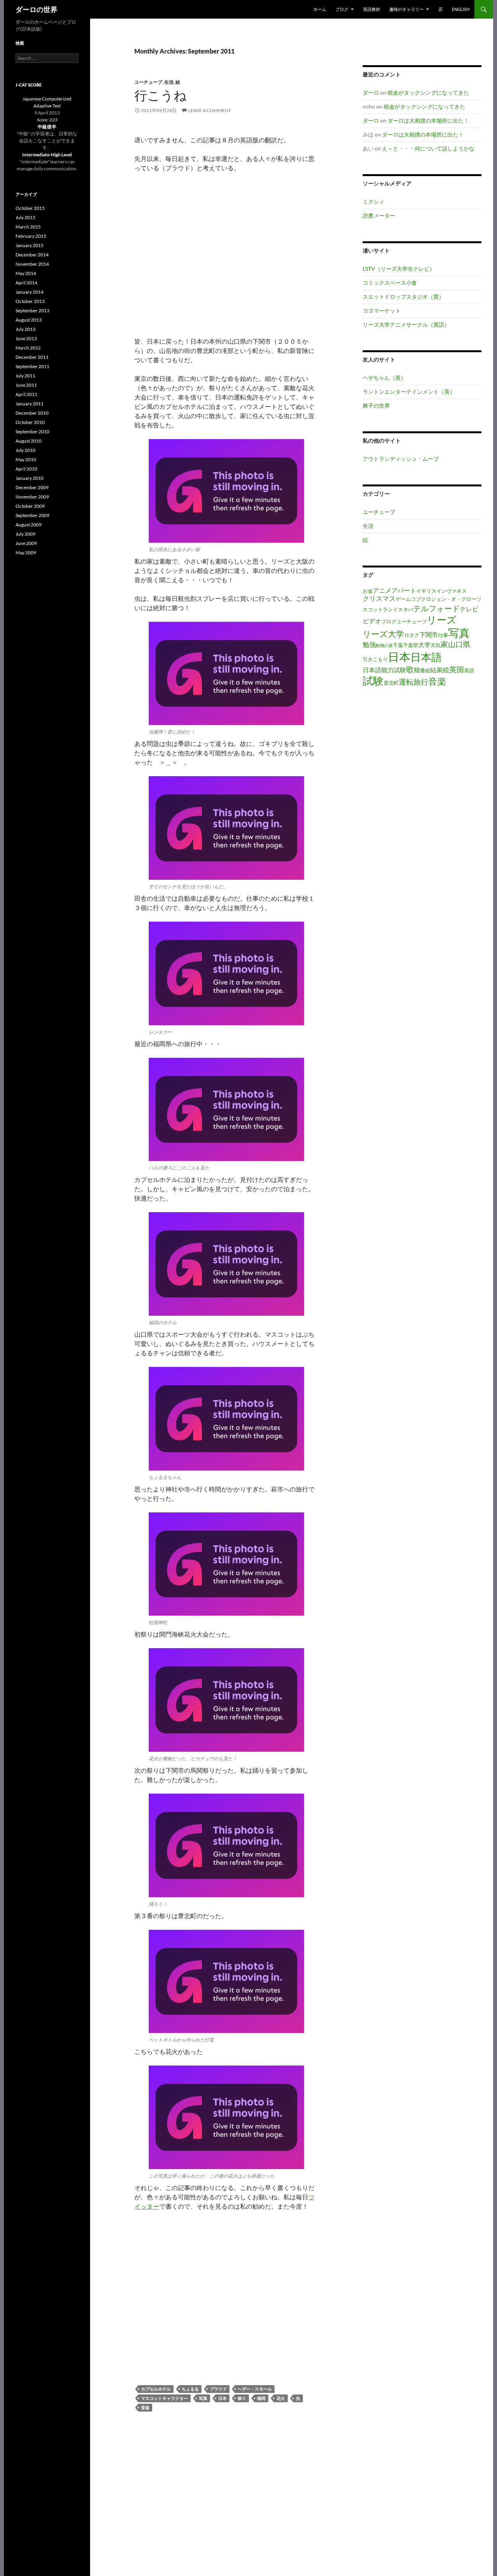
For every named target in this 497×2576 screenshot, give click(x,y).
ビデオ (372, 621)
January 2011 (30, 404)
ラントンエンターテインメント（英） (409, 392)
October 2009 (30, 506)
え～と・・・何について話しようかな (428, 148)
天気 (436, 645)
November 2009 (32, 497)
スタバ (406, 609)
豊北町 (391, 683)
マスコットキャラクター (164, 2398)
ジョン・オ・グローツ (456, 599)
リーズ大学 (383, 634)
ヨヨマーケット (382, 311)
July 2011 (25, 376)
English (461, 9)
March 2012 (28, 348)
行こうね (161, 95)
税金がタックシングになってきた (428, 93)
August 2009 (29, 525)
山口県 (459, 644)
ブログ (389, 621)
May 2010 (26, 459)
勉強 (369, 644)
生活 (169, 82)
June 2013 (26, 338)
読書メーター (379, 215)
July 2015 (25, 217)
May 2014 (26, 273)
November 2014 (32, 264)
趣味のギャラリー (407, 9)
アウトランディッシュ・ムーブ (401, 459)
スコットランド (380, 609)
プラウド (218, 2389)
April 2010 (26, 469)
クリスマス (379, 598)
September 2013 (32, 311)
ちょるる (190, 2389)
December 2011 (32, 357)
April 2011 (26, 394)
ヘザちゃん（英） (384, 378)
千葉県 (411, 645)
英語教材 (372, 9)
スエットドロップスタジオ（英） (403, 297)
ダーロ (371, 93)
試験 (373, 681)
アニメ (382, 590)
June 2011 (26, 385)
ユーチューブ (148, 82)
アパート (404, 590)
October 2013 (30, 301)
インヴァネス (452, 591)
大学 (424, 645)
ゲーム (403, 599)
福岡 (261, 2398)
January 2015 (30, 245)
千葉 (398, 645)
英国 (457, 669)
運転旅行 (414, 682)
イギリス (426, 591)
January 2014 (30, 292)
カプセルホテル (156, 2389)
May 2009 (26, 553)
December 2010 (32, 413)
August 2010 (29, 441)
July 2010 (25, 450)
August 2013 (29, 320)
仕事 (443, 635)
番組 (425, 670)
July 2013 (25, 329)
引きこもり (375, 659)
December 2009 (32, 487)
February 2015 (31, 236)
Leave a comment (210, 110)
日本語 (426, 657)
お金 (368, 591)
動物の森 (384, 645)
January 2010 (30, 478)
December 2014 (32, 255)
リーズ (442, 619)
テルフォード (436, 608)
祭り (242, 2398)
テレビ (469, 609)
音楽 (145, 2407)
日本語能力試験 (384, 670)
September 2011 (32, 366)
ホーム (320, 9)
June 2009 (26, 543)
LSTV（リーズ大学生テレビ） (399, 269)
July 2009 (25, 534)
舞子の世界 (376, 406)
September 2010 (32, 432)
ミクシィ (374, 202)
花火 (281, 2398)
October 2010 (30, 422)
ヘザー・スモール (255, 2389)
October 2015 (30, 208)
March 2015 (28, 227)
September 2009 (32, 515)
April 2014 (26, 283)
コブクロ (421, 599)
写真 (203, 2398)
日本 (222, 2398)
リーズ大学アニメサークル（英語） (406, 324)
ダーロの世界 (36, 9)
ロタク (412, 635)
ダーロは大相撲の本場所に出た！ (428, 120)
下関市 (429, 635)
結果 (436, 670)
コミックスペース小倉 (390, 283)
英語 (469, 670)
